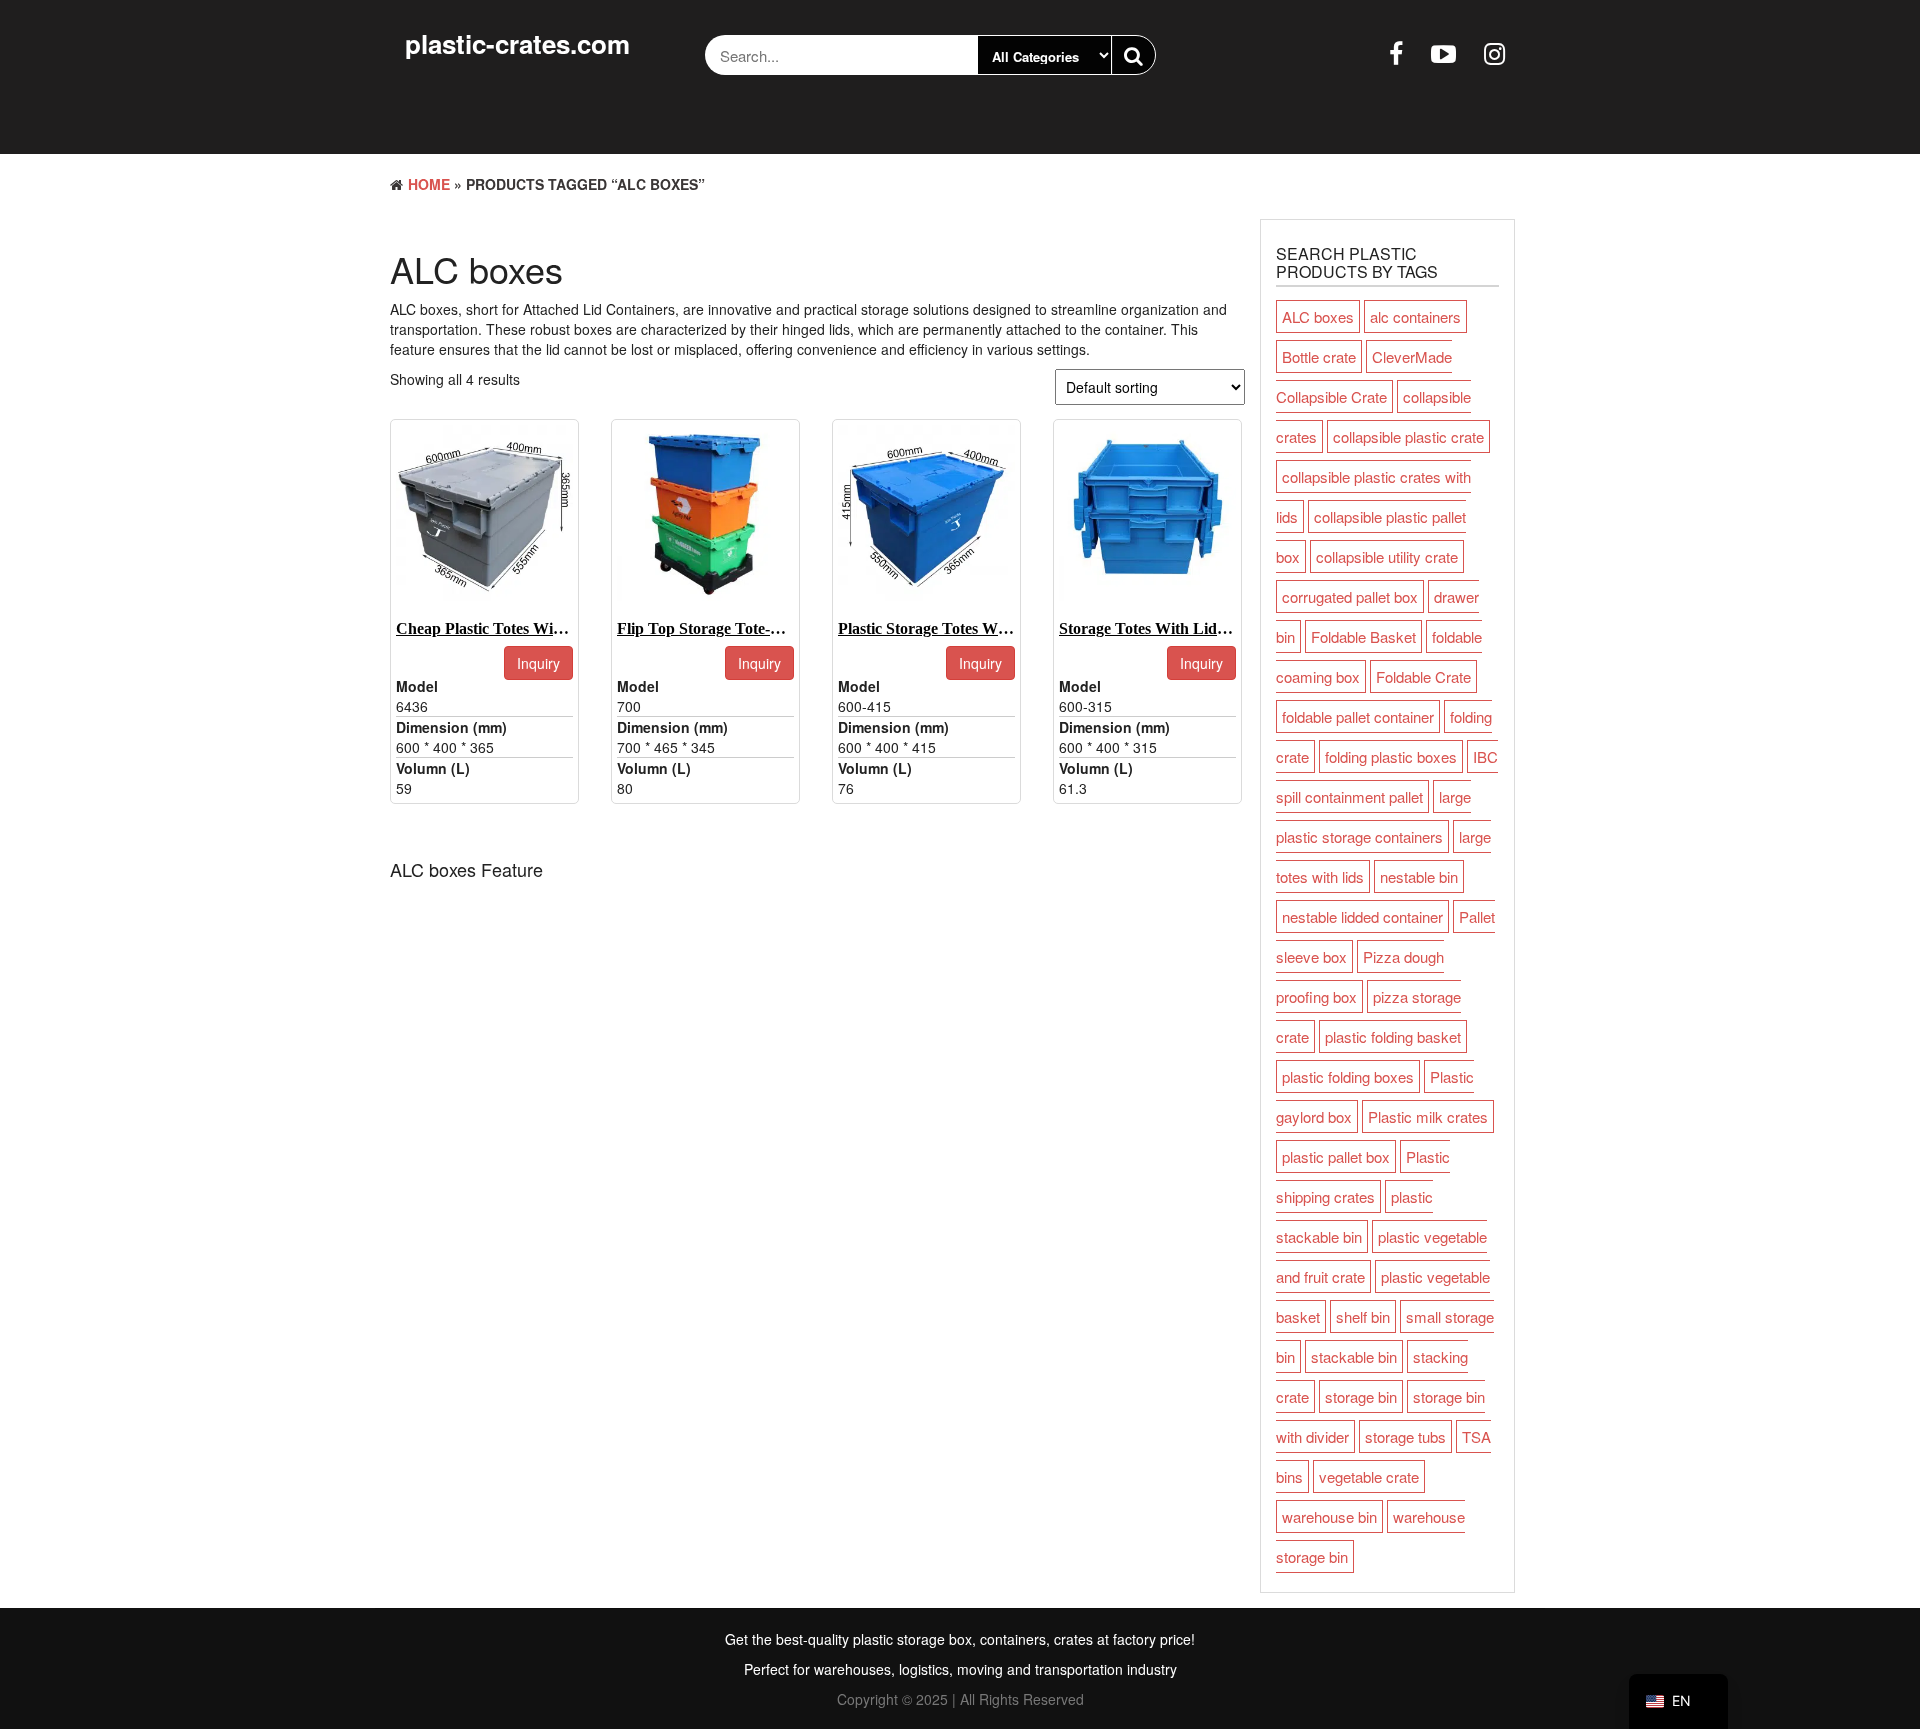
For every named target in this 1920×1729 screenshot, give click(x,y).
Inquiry (538, 663)
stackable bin (1354, 1356)
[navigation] (1678, 1701)
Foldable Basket (1363, 636)
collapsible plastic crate (1408, 436)
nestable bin (1419, 876)
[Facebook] (1396, 52)
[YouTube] (1443, 52)
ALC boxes (1318, 316)
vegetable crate (1369, 1476)
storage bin (1361, 1396)
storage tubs (1405, 1436)
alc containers (1415, 316)
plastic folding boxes (1348, 1076)
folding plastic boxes (1391, 756)
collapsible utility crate (1387, 556)
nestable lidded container (1362, 916)
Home (429, 184)
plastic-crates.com (517, 43)
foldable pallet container (1358, 716)
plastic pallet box (1336, 1156)
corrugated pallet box (1350, 596)
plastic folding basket (1393, 1036)
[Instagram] (1494, 52)
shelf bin (1363, 1316)
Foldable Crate (1423, 676)
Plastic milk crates (1428, 1116)
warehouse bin (1329, 1516)
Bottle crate (1319, 356)
